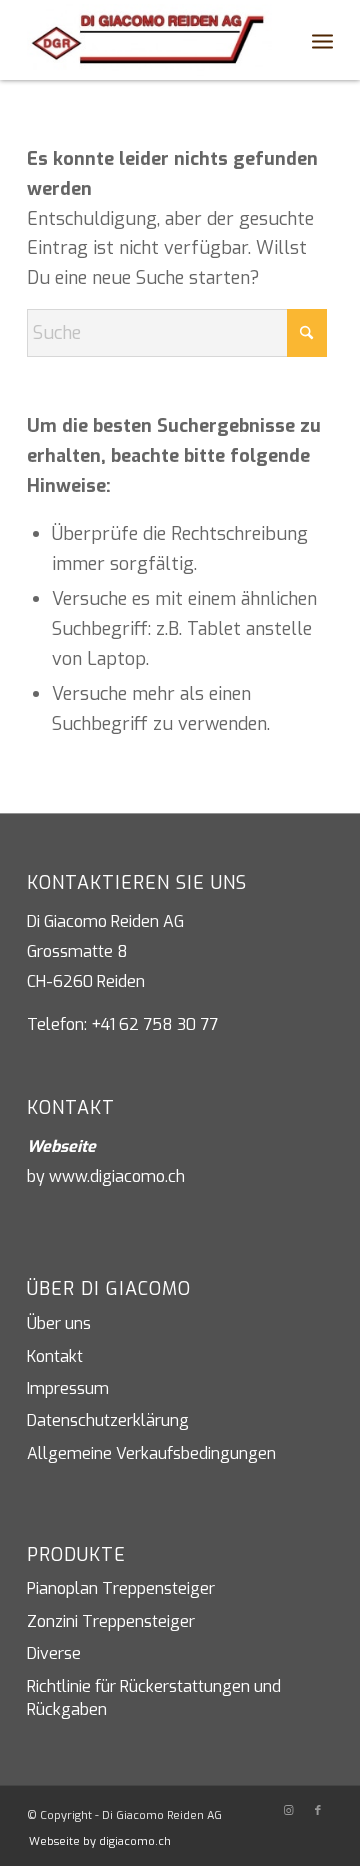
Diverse (54, 1653)
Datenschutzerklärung (108, 1420)
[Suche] (278, 40)
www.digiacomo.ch (117, 1176)
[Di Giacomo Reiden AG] (149, 40)
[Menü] (322, 40)
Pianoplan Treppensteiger (121, 1588)
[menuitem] (278, 40)
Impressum (68, 1388)
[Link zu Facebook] (318, 1811)
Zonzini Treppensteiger (111, 1621)
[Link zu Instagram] (288, 1811)
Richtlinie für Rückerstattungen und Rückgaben (154, 1698)
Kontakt (55, 1356)
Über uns (59, 1323)
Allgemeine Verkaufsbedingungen (151, 1453)
